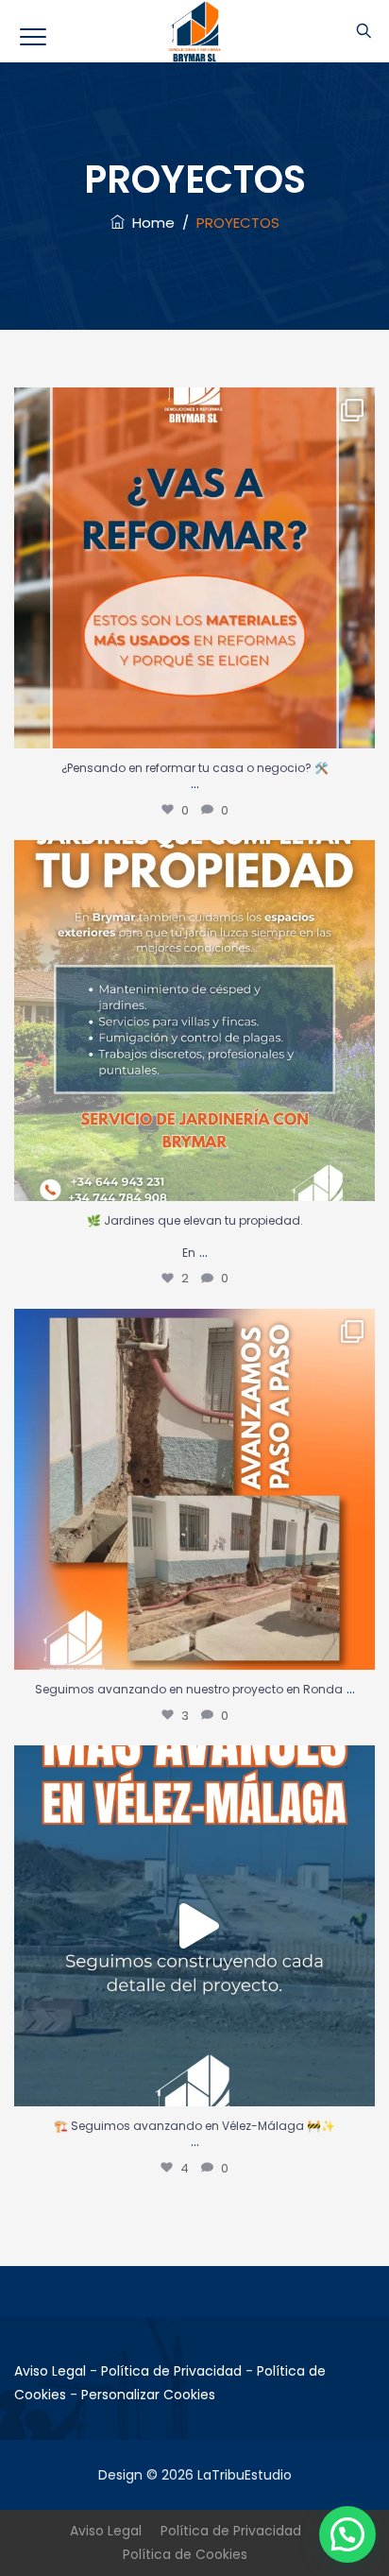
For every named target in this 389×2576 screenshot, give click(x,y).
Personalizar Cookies (148, 2395)
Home (150, 223)
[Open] (194, 568)
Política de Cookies (185, 2554)
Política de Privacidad (171, 2371)
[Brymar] (195, 31)
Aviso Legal (50, 2371)
